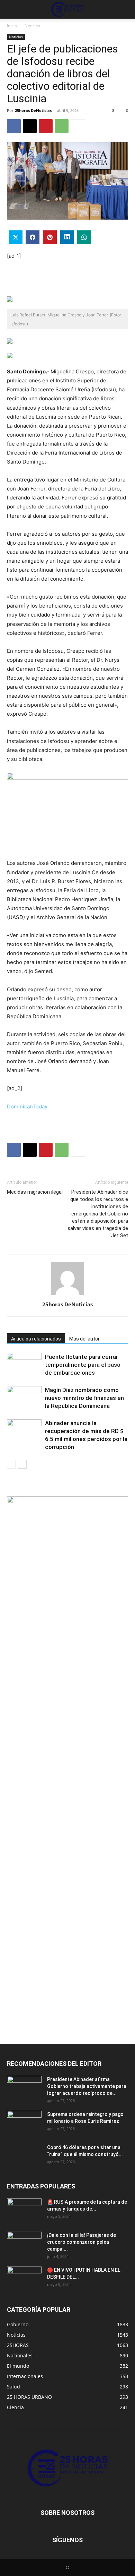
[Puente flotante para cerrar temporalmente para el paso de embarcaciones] (24, 1365)
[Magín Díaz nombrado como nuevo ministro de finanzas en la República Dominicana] (24, 1398)
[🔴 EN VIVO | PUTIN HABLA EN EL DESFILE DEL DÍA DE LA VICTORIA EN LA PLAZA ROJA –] (24, 2279)
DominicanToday (27, 1106)
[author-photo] (67, 1295)
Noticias (32, 26)
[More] (78, 126)
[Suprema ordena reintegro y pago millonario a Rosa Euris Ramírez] (24, 2123)
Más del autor (84, 1339)
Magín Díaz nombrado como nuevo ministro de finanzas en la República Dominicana (84, 1398)
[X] (30, 126)
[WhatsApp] (62, 126)
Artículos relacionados (36, 1339)
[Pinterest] (46, 126)
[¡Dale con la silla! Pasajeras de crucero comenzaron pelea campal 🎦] (24, 2244)
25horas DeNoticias (33, 110)
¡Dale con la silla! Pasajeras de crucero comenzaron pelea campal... (82, 2242)
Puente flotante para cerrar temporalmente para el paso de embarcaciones (83, 1365)
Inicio (12, 26)
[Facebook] (14, 126)
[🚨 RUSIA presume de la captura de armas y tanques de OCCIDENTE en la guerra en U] (24, 2211)
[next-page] (22, 1464)
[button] (12, 9)
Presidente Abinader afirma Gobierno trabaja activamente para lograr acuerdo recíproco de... (87, 2086)
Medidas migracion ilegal (35, 1192)
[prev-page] (11, 1464)
